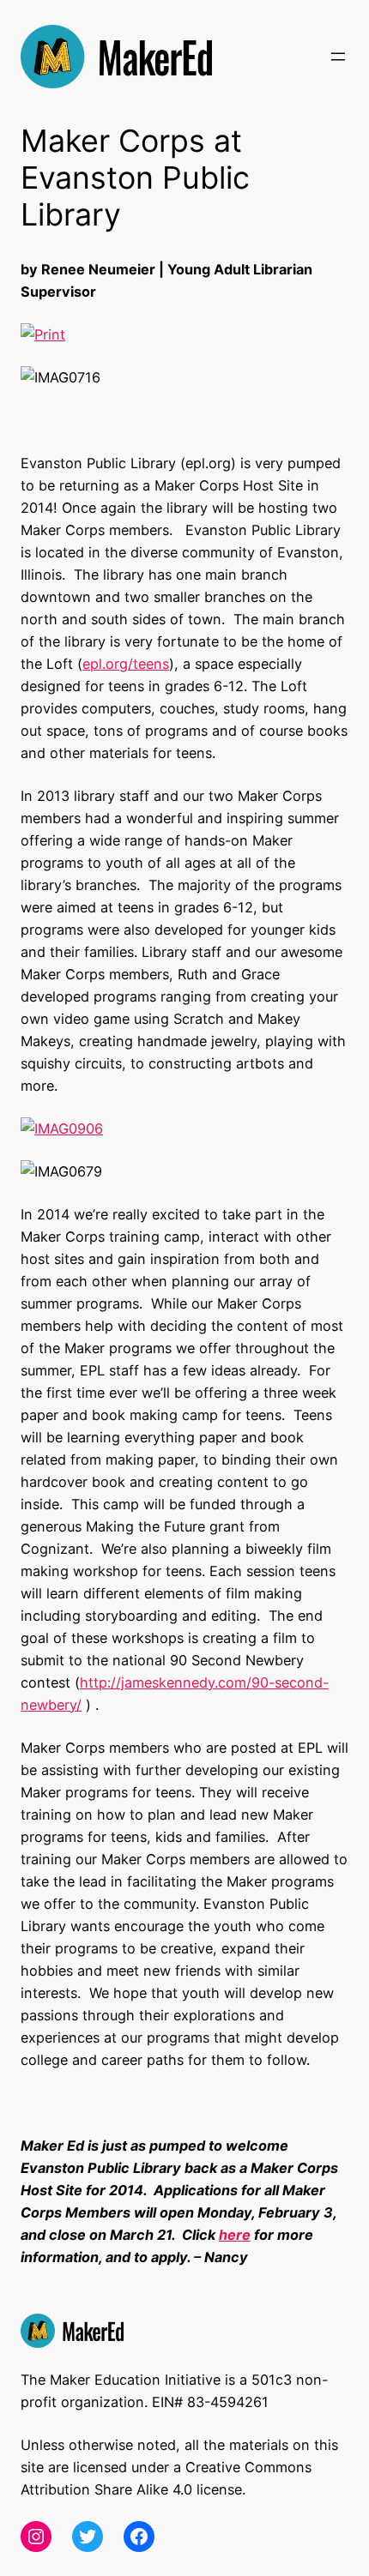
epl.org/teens (126, 664)
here (235, 2235)
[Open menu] (338, 57)
